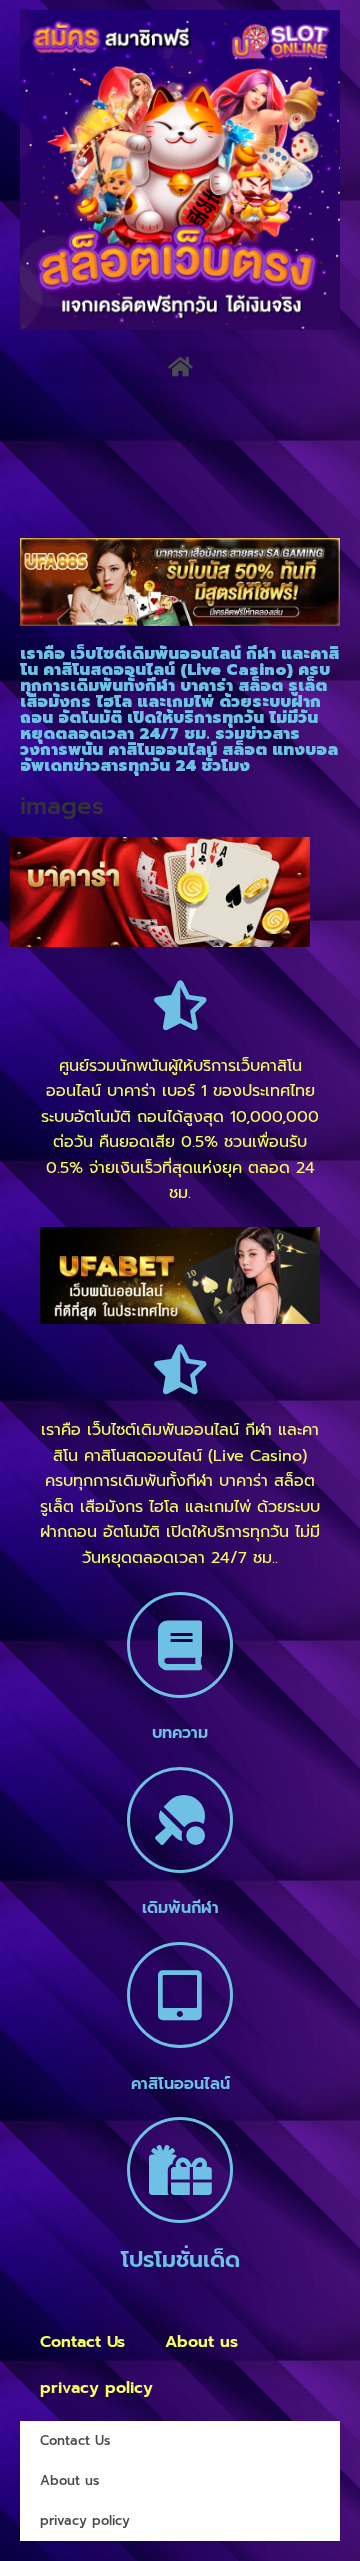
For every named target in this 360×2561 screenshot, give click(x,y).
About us (201, 2342)
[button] (180, 366)
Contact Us (82, 2342)
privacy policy (96, 2388)
